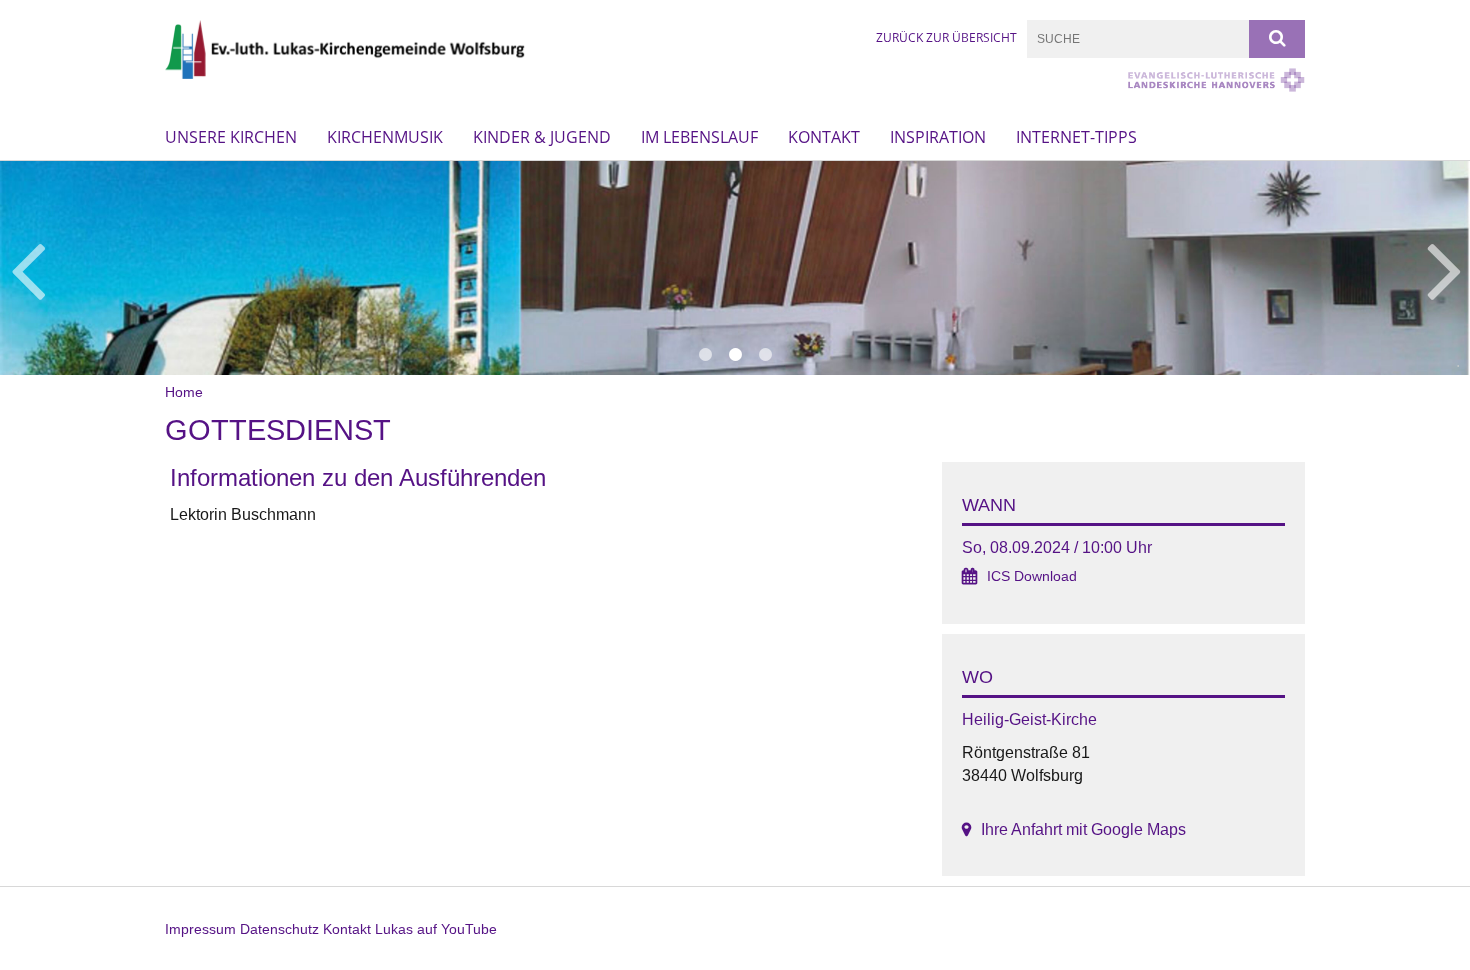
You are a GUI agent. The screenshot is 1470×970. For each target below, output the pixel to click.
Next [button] (1444, 268)
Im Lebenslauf (699, 137)
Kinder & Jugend (542, 137)
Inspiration (938, 137)
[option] (735, 268)
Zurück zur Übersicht (946, 37)
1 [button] (705, 355)
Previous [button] (27, 268)
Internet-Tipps (1076, 137)
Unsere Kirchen (231, 137)
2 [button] (735, 355)
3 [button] (765, 355)
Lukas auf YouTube (436, 929)
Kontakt (824, 137)
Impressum (200, 929)
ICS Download (1032, 576)
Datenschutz (279, 929)
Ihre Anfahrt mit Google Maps (1083, 829)
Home (184, 392)
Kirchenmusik (385, 137)
